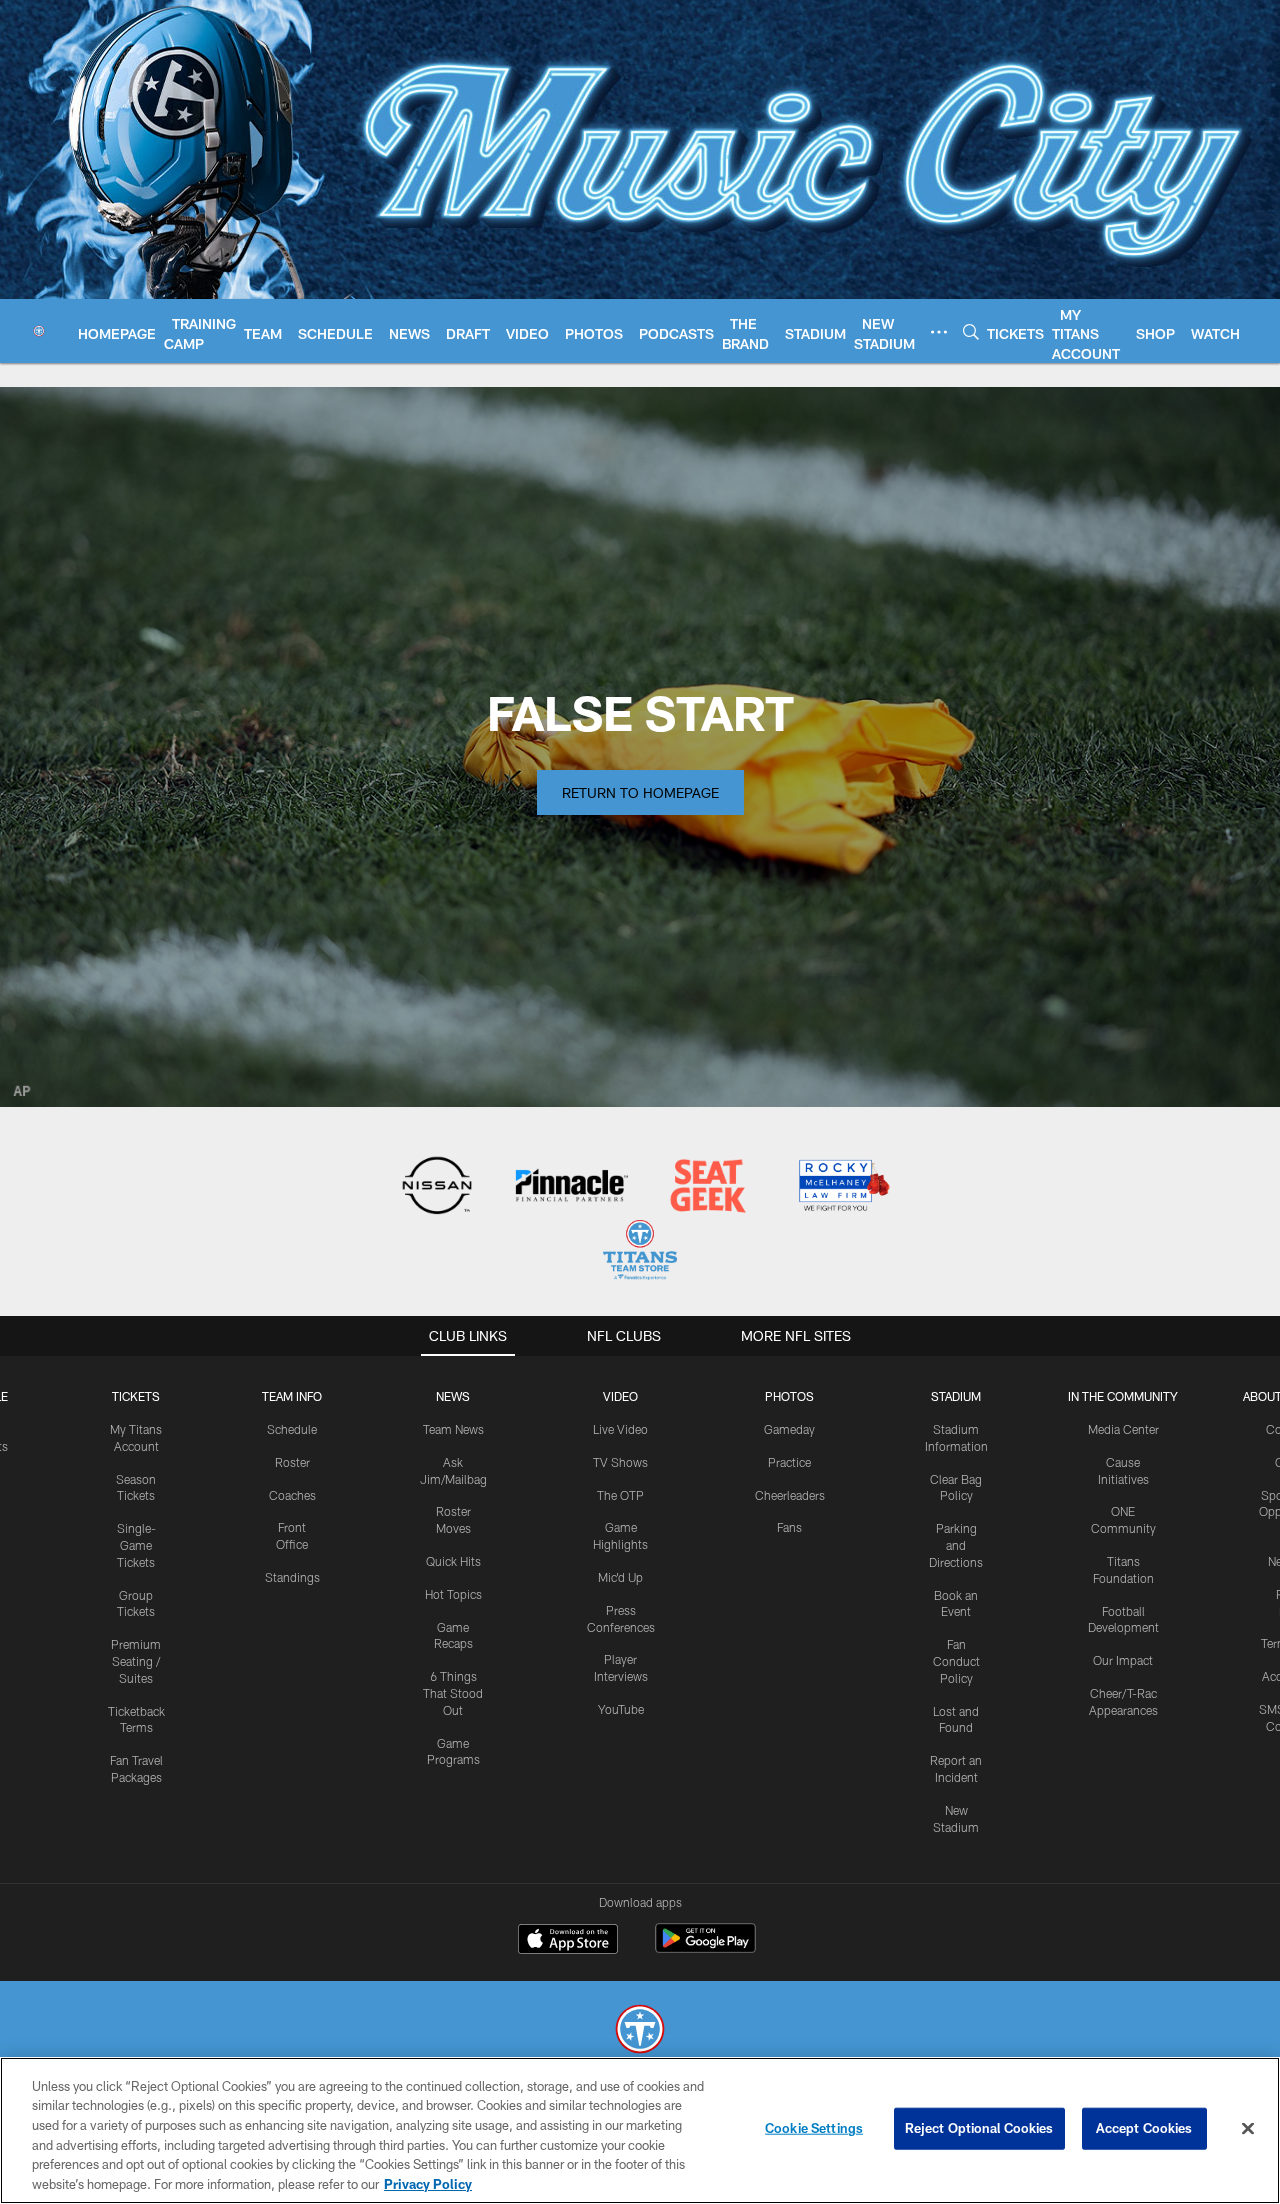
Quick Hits (453, 1561)
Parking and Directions (956, 1545)
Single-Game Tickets (136, 1545)
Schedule (292, 1429)
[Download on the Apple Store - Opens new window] (568, 1941)
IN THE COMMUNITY (1123, 1396)
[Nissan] (436, 1187)
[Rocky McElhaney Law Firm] (842, 1187)
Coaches (292, 1495)
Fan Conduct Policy (956, 1661)
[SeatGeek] (707, 1187)
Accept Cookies (1144, 2128)
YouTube (621, 1709)
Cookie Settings (814, 2128)
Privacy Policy (428, 2183)
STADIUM (956, 1396)
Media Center (1123, 1429)
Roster (292, 1462)
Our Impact (1123, 1660)
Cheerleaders (790, 1495)
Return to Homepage (640, 792)
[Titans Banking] (572, 1187)
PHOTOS (789, 1396)
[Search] (971, 331)
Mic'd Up (620, 1577)
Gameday (789, 1429)
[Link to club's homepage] (39, 331)
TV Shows (620, 1462)
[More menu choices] (939, 332)
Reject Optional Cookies (979, 2128)
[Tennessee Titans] (640, 2031)
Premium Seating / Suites (136, 1661)
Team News (453, 1429)
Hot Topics (453, 1594)
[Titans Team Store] (639, 1252)
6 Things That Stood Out (453, 1693)
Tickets (136, 1396)
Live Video (620, 1429)
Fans (789, 1527)
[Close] (1248, 2129)
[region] (640, 2130)
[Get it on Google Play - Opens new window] (705, 1948)
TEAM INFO (292, 1396)
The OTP (620, 1495)
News (453, 1396)
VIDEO (620, 1396)
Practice (789, 1462)
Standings (292, 1577)
